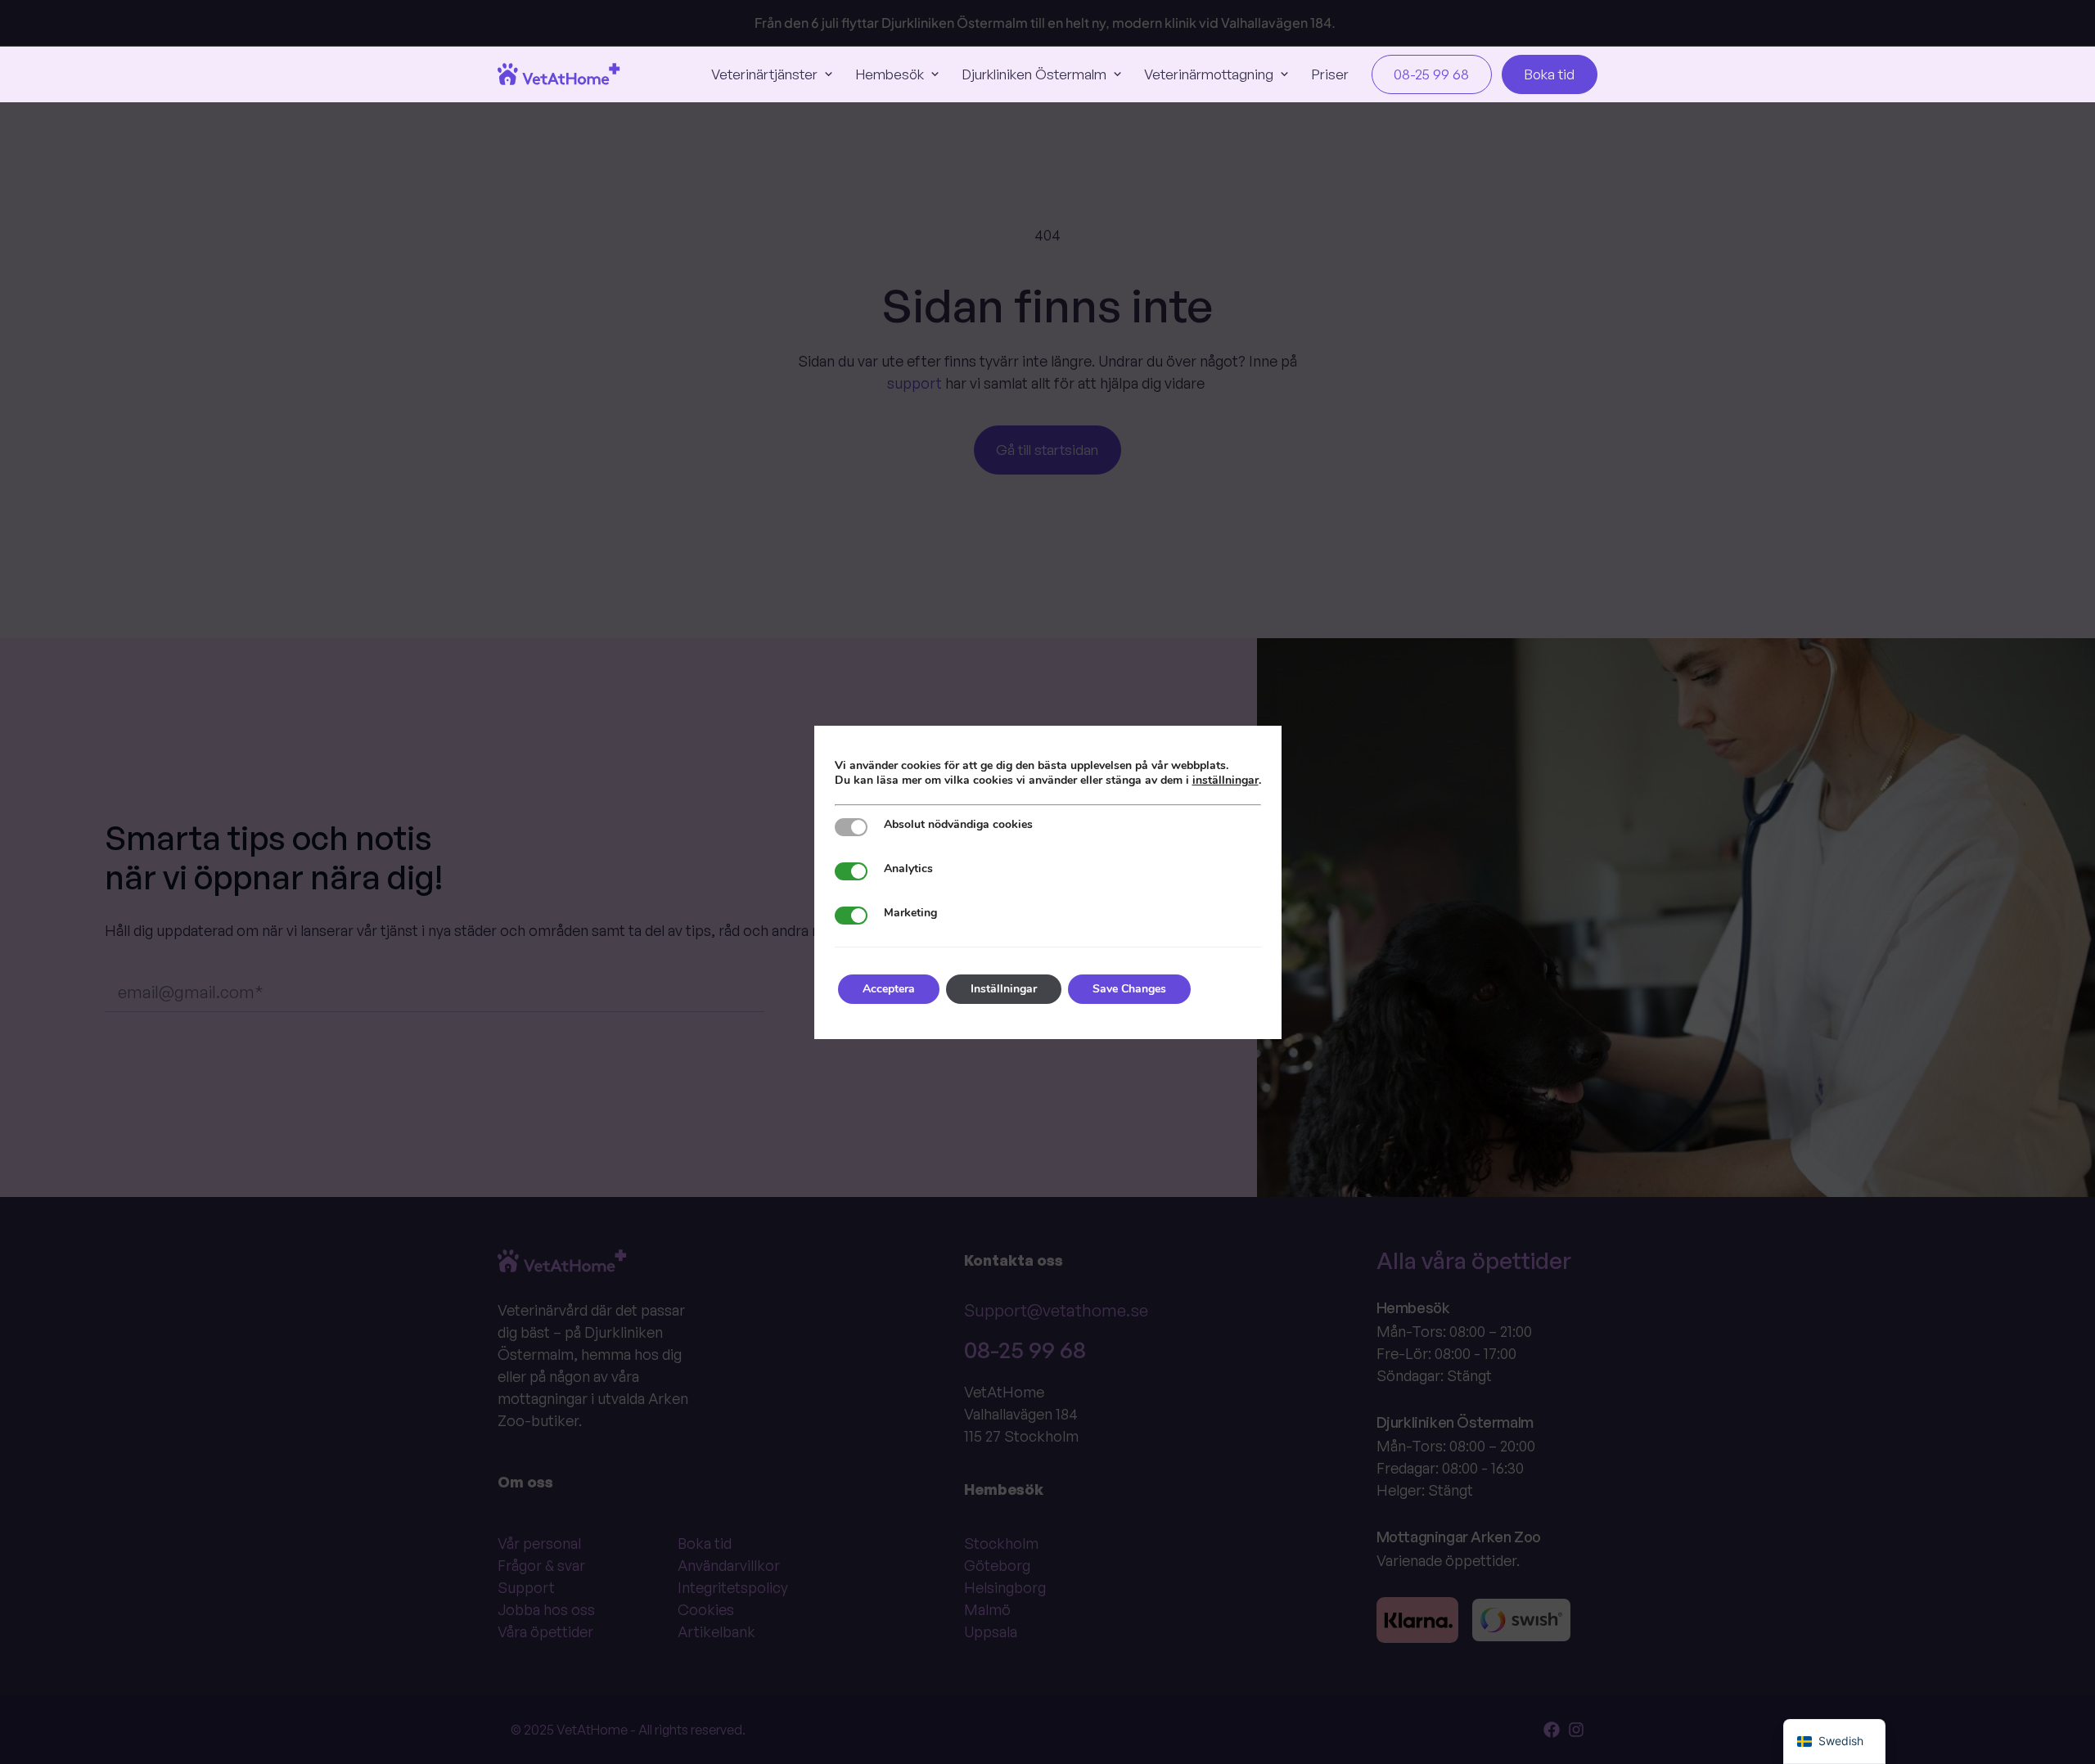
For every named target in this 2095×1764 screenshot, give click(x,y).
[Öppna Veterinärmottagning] (1284, 74)
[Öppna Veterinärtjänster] (829, 74)
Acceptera (889, 989)
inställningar (1225, 781)
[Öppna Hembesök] (935, 74)
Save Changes (1129, 989)
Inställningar (1004, 989)
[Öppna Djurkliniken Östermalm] (1117, 74)
